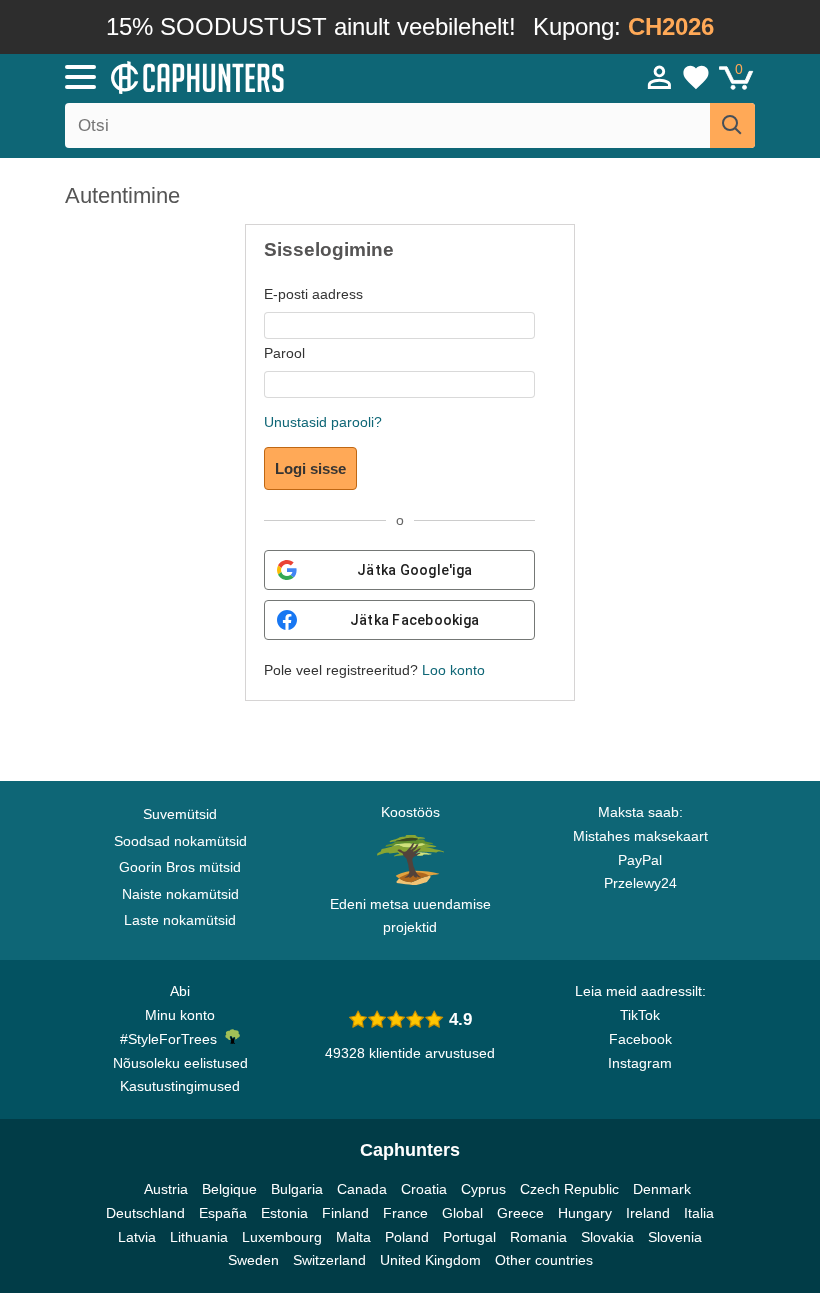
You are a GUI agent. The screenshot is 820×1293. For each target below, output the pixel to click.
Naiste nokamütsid (180, 894)
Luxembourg (282, 1237)
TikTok (640, 1015)
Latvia (137, 1237)
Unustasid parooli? (323, 422)
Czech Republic (569, 1189)
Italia (699, 1213)
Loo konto (453, 670)
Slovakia (607, 1237)
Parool (284, 353)
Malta (353, 1237)
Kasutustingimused (180, 1086)
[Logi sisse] (660, 77)
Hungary (585, 1213)
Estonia (284, 1213)
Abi (180, 991)
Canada (362, 1189)
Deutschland (145, 1213)
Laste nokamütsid (180, 920)
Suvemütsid (180, 814)
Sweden (253, 1260)
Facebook (640, 1039)
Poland (407, 1237)
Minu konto (180, 1015)
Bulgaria (297, 1189)
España (223, 1213)
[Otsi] (732, 125)
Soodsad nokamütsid (180, 841)
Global (462, 1213)
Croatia (424, 1189)
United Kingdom (430, 1260)
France (405, 1213)
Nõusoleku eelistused (180, 1063)
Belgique (229, 1189)
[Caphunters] (260, 76)
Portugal (469, 1237)
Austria (166, 1189)
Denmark (662, 1189)
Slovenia (675, 1237)
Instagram (640, 1063)
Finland (345, 1213)
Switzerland (329, 1260)
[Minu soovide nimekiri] (696, 77)
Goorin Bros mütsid (180, 867)
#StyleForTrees (172, 1039)
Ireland (648, 1213)
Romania (538, 1237)
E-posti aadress (313, 294)
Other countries (544, 1260)
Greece (520, 1213)
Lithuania (199, 1237)
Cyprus (483, 1189)
